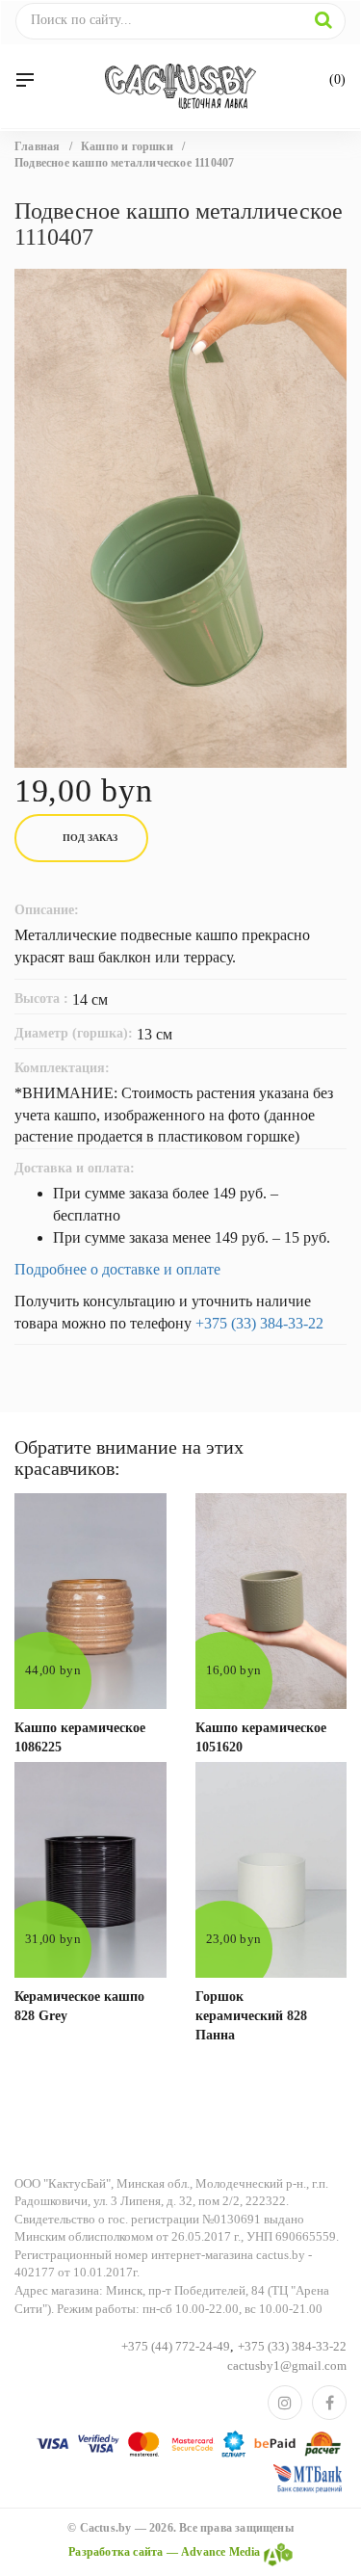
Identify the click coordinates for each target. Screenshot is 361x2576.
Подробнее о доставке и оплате (117, 1269)
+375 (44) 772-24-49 (176, 2346)
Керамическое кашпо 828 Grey (79, 2006)
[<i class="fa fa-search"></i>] (323, 20)
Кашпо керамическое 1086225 (80, 1737)
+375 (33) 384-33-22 (259, 1323)
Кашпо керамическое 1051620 (261, 1737)
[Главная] (180, 86)
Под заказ (90, 838)
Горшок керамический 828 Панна (251, 2016)
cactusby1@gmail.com (287, 2366)
